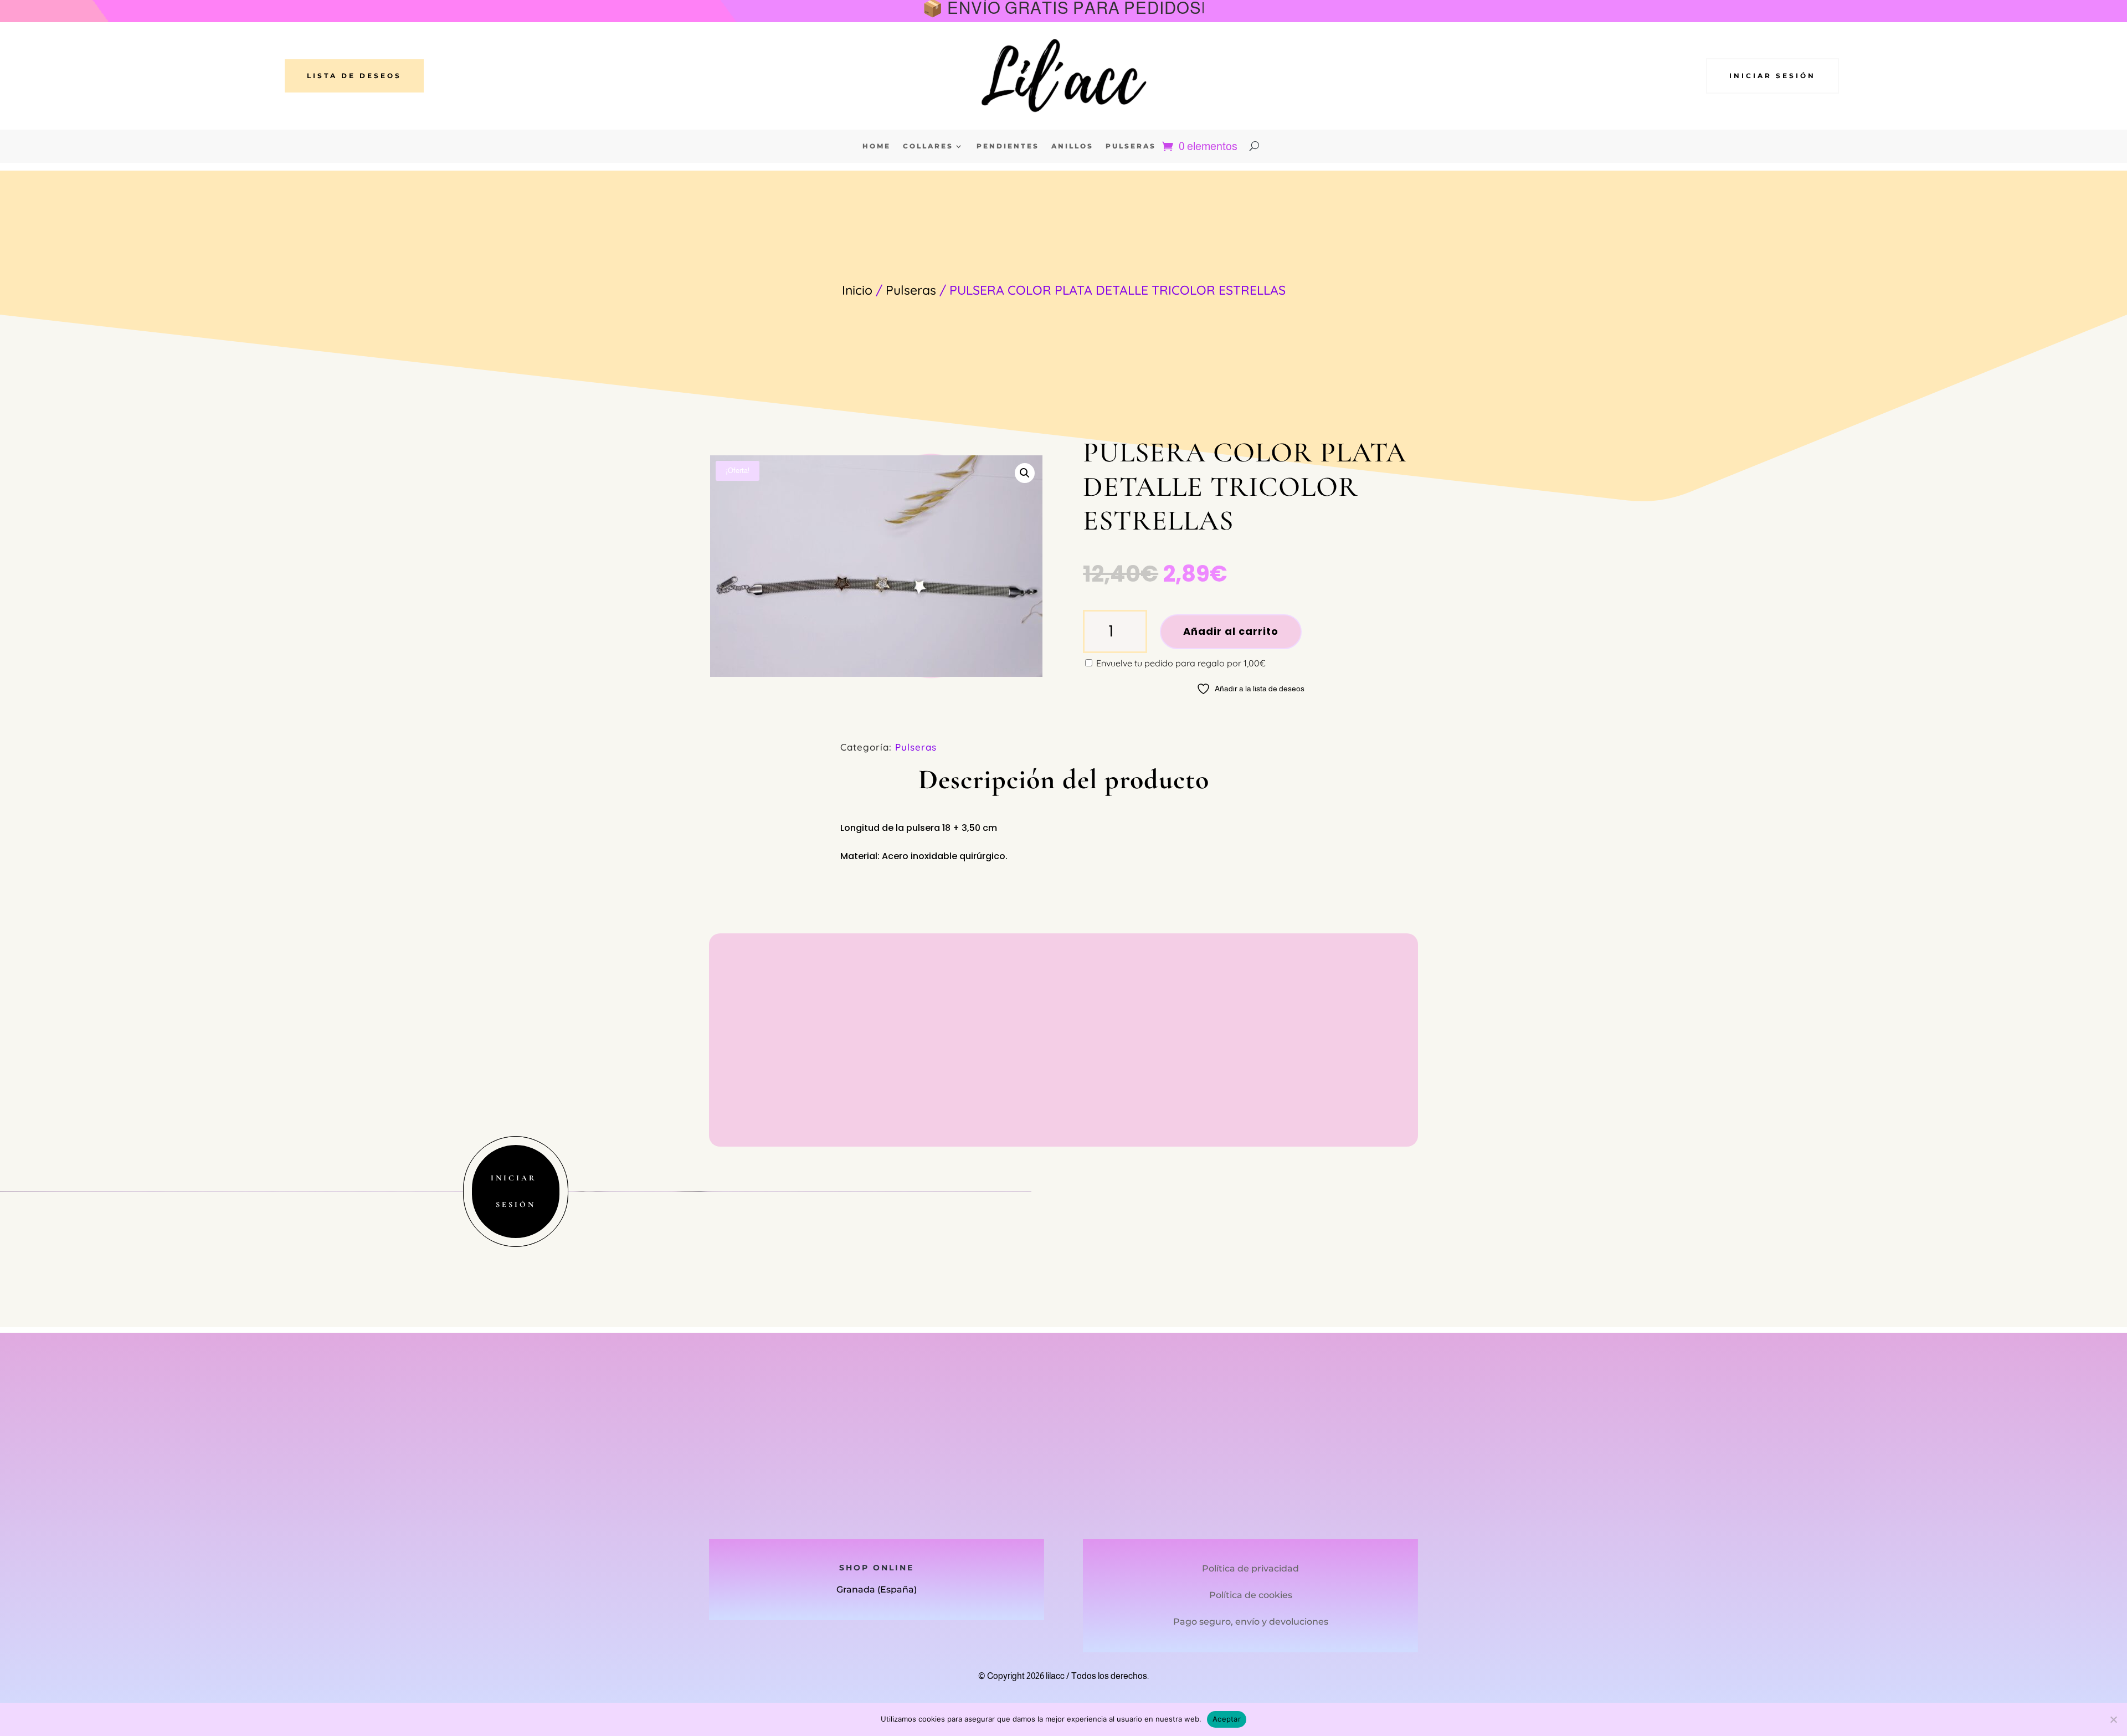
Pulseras (1131, 146)
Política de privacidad (1250, 1568)
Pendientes (1008, 146)
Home (877, 146)
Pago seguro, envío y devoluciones (1251, 1622)
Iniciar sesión (1773, 76)
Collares (928, 146)
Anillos (1072, 146)
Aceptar (1227, 1719)
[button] (1025, 473)
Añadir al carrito (1231, 631)
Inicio (857, 290)
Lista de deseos (354, 76)
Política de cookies (1251, 1595)
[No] (2113, 1719)
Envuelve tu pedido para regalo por (1180, 663)
